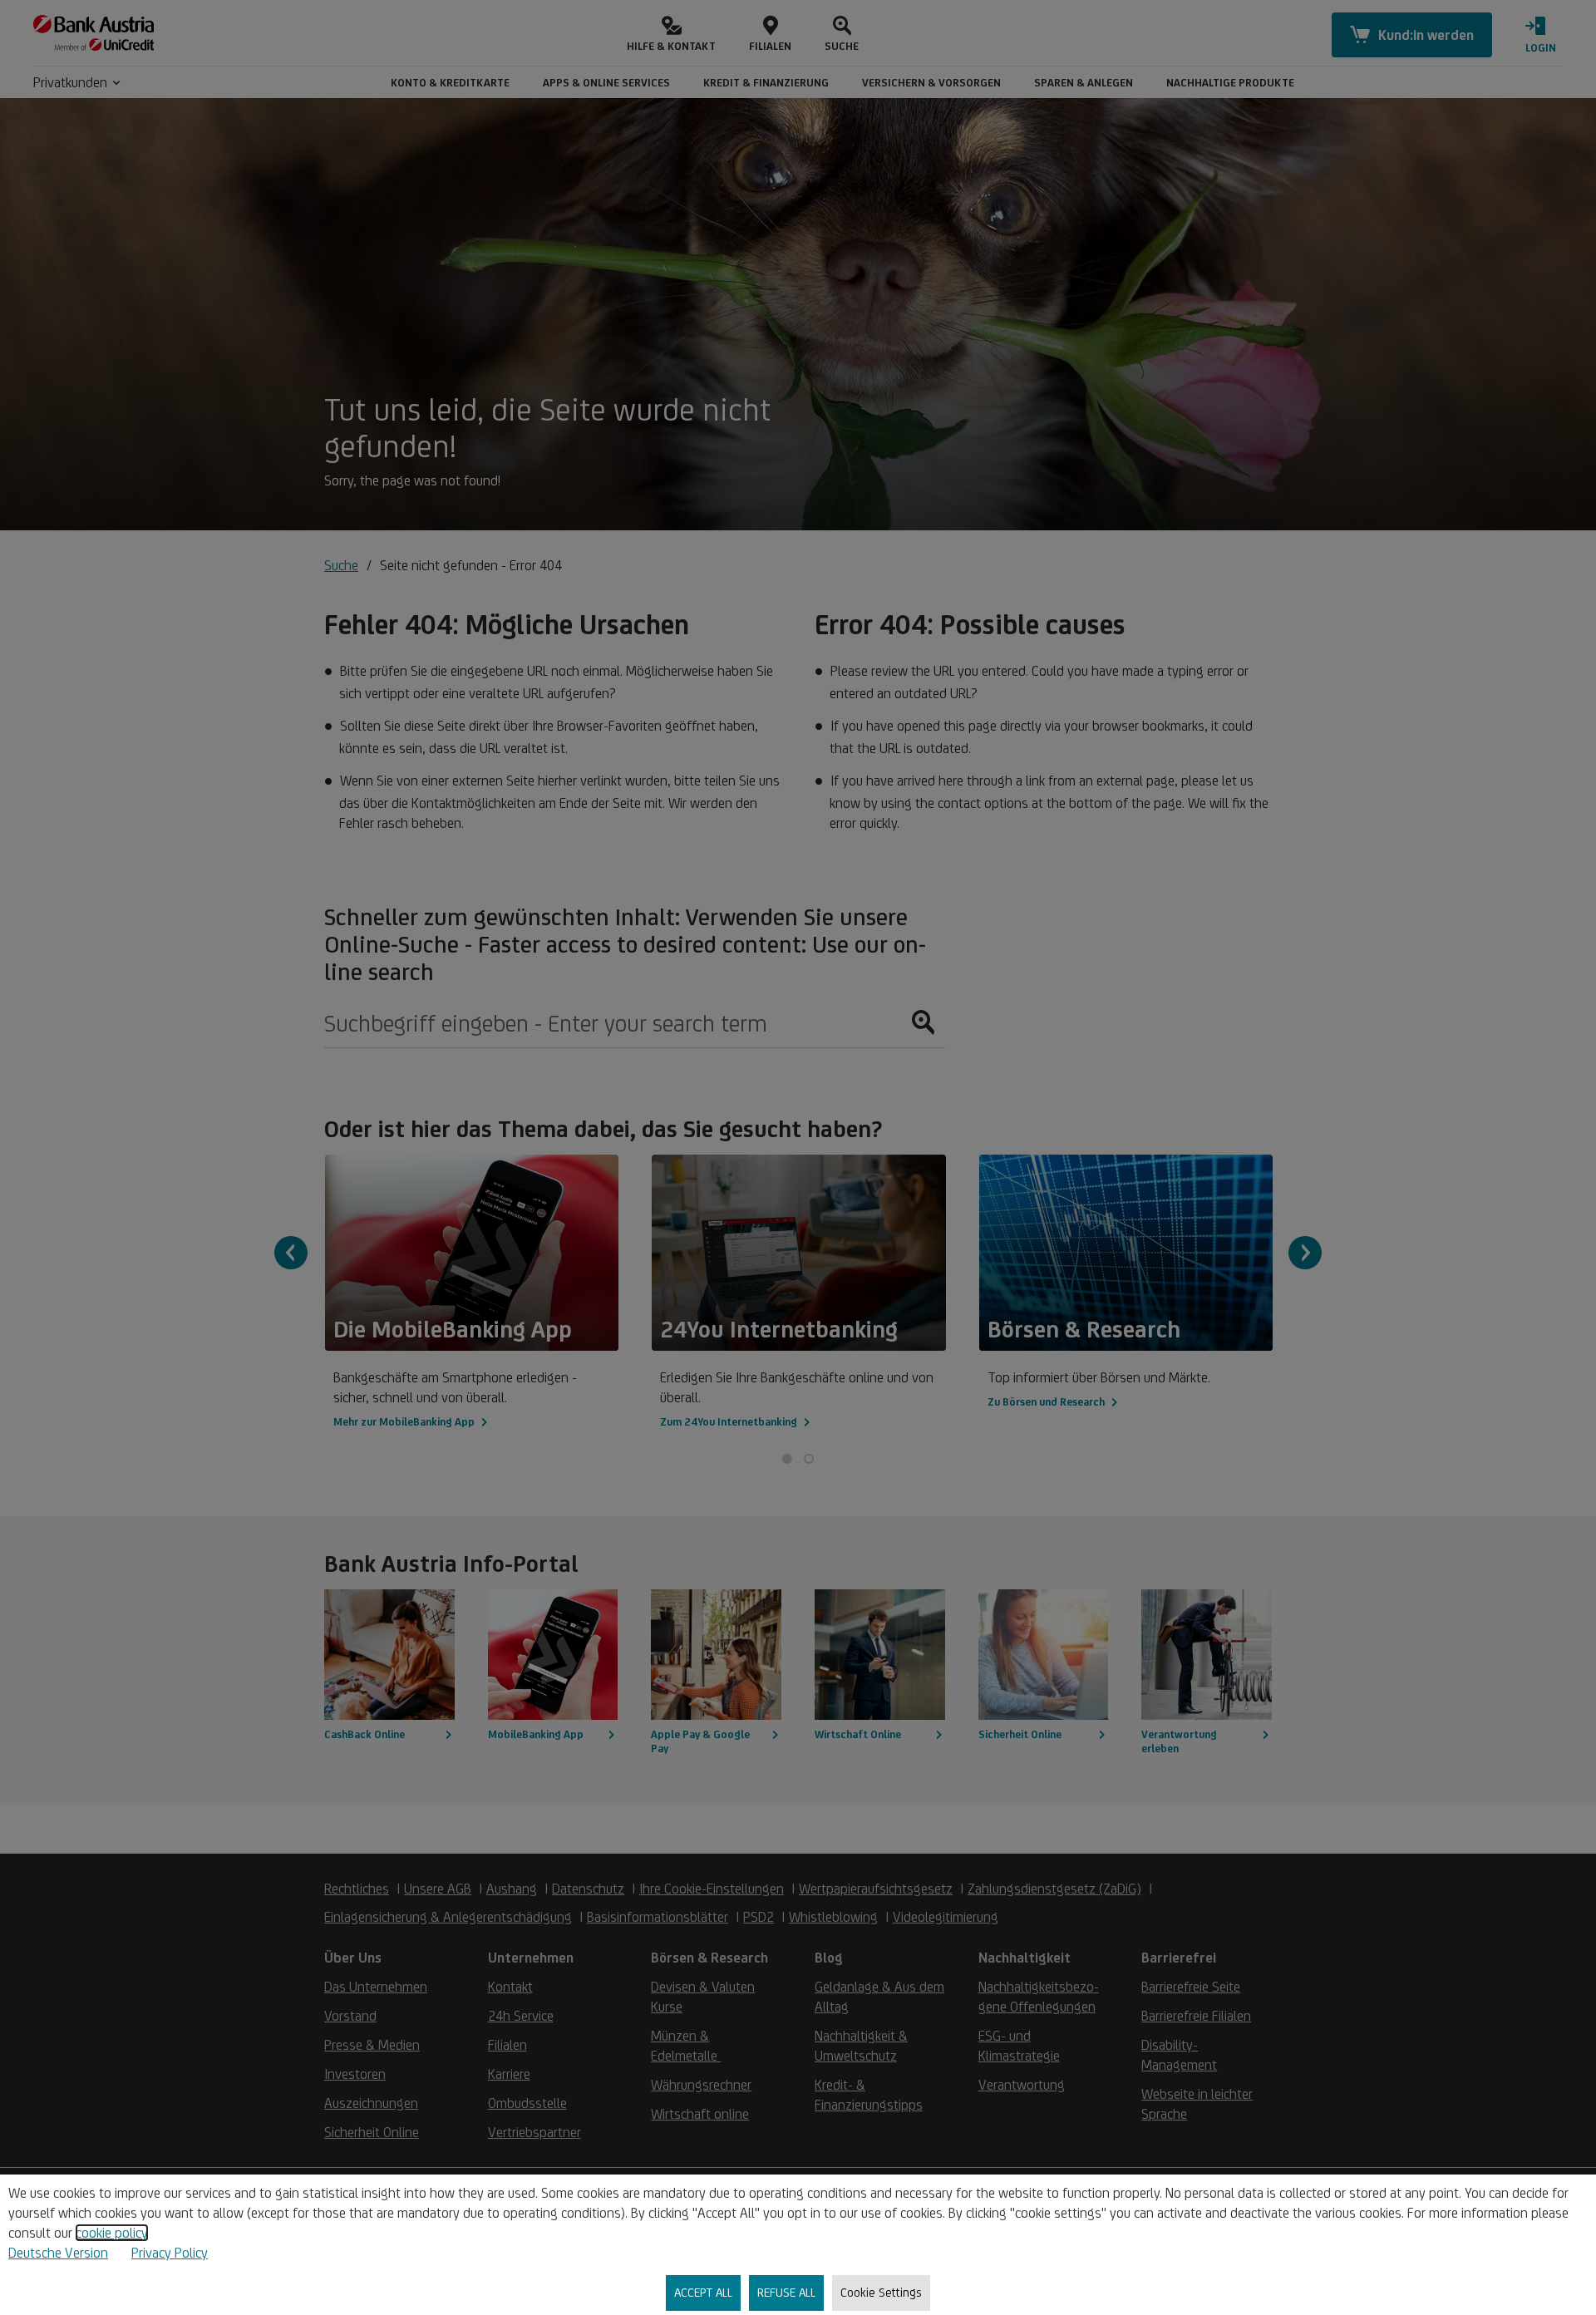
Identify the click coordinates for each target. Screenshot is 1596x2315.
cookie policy (112, 2233)
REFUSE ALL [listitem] (786, 2292)
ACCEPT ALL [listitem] (703, 2292)
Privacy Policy (170, 2253)
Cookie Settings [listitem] (881, 2292)
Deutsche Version (58, 2253)
